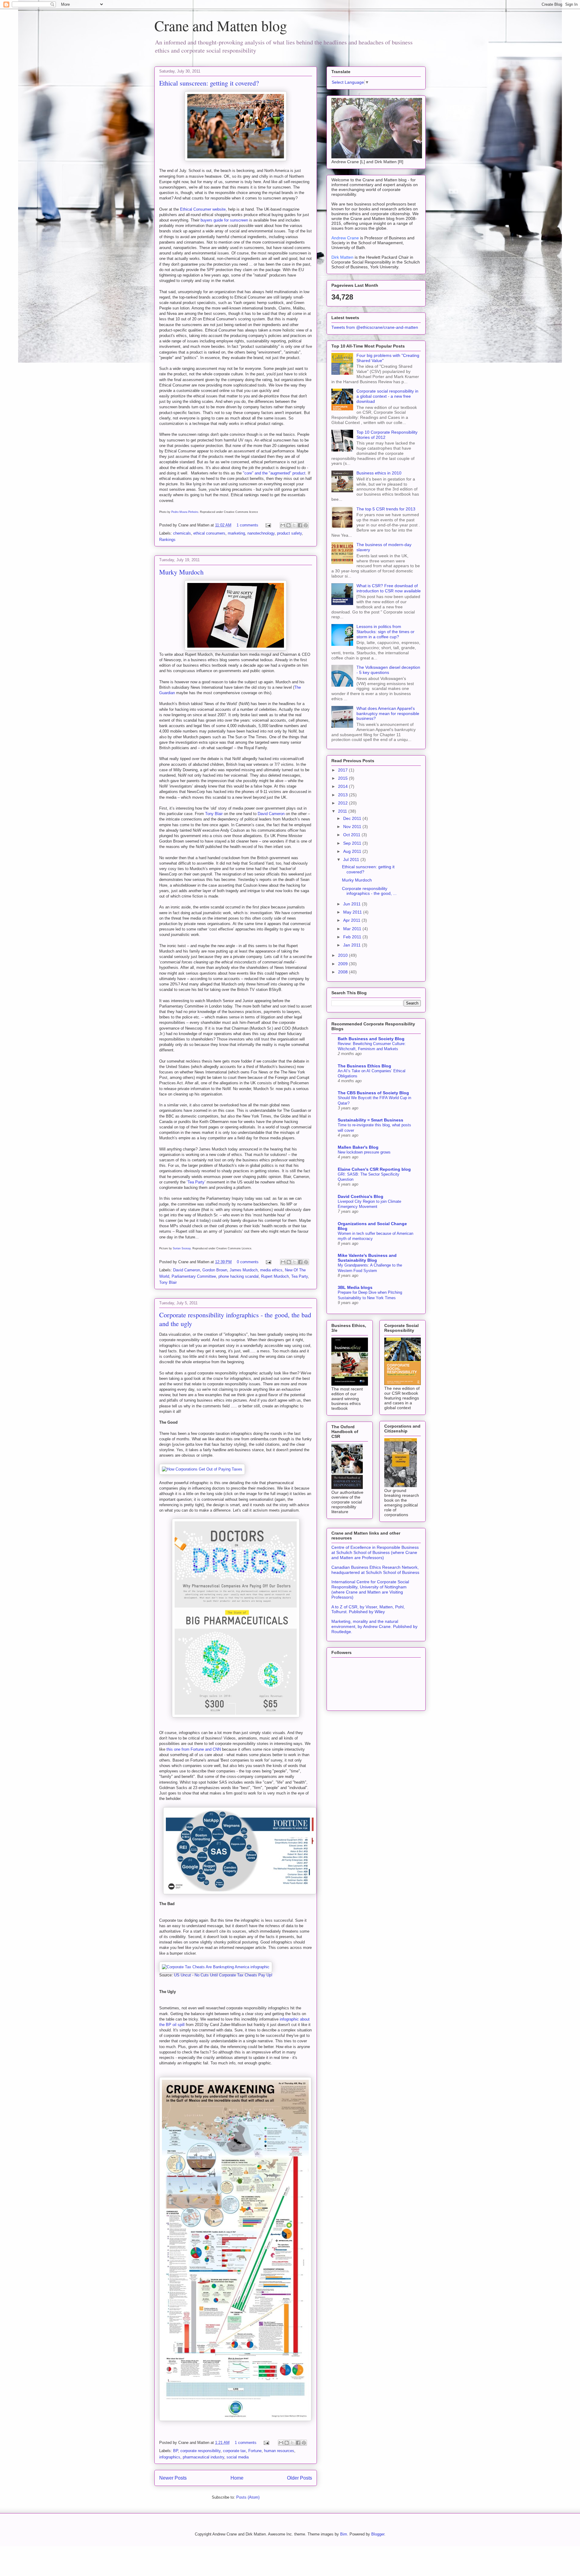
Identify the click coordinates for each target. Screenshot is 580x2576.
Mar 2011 (353, 929)
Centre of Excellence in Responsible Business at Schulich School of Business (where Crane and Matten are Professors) (375, 1552)
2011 (343, 811)
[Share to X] (294, 525)
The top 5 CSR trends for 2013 (386, 509)
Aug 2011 (353, 851)
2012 (343, 803)
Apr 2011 (352, 920)
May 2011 (353, 912)
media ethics (271, 1270)
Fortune (255, 2451)
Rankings (167, 540)
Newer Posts (173, 2478)
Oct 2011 (352, 835)
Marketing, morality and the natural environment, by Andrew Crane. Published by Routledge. (374, 1626)
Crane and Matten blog (221, 25)
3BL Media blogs (355, 1287)
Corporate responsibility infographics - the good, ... (369, 891)
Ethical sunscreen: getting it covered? (209, 83)
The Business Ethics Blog (364, 1066)
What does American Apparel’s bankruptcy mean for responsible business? (388, 714)
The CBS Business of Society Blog (373, 1093)
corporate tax (234, 2451)
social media (238, 2457)
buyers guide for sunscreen (224, 220)
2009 (343, 964)
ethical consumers (209, 533)
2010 (343, 955)
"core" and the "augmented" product (274, 473)
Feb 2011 (353, 937)
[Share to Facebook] (300, 525)
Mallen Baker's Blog (358, 1147)
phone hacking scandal (238, 1276)
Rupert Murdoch (275, 1276)
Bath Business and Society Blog (371, 1039)
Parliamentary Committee (194, 1276)
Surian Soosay (182, 1248)
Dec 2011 (353, 818)
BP (176, 2451)
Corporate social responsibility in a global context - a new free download (387, 396)
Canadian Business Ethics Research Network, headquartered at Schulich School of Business (375, 1570)
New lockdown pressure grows (364, 1152)
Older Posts (300, 2478)
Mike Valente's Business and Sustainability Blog (367, 1258)
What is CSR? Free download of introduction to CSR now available (389, 588)
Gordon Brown (215, 1270)
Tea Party (196, 1182)
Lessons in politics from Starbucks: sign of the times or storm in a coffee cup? (385, 632)
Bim (344, 2534)
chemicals (182, 533)
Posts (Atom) (248, 2497)
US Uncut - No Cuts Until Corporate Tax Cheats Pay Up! (223, 1975)
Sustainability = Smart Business (371, 1120)
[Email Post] (268, 525)
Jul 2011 (352, 859)
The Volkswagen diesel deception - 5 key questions (388, 670)
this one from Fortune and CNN (194, 1749)
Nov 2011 (353, 827)
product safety (289, 533)
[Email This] (283, 525)
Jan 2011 (353, 945)
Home (237, 2478)
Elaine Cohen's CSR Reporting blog (374, 1169)
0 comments (248, 1262)
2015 (343, 778)
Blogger (378, 2534)
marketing (236, 533)
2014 (343, 786)
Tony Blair (214, 814)
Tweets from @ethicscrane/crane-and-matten (375, 327)
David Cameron (271, 814)
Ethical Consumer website (203, 209)
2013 (343, 795)
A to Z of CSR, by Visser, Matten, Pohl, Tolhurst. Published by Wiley (368, 1609)
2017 (343, 770)
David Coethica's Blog (361, 1196)
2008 (343, 972)
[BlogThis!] (288, 525)
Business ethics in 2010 (379, 473)
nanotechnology (261, 533)
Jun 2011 (353, 904)
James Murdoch (244, 1270)
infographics (170, 2457)
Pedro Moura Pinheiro (185, 512)
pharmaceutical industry (203, 2457)
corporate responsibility (200, 2451)
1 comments (247, 525)
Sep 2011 (353, 843)
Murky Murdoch (181, 572)
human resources (279, 2451)
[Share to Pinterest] (306, 525)
